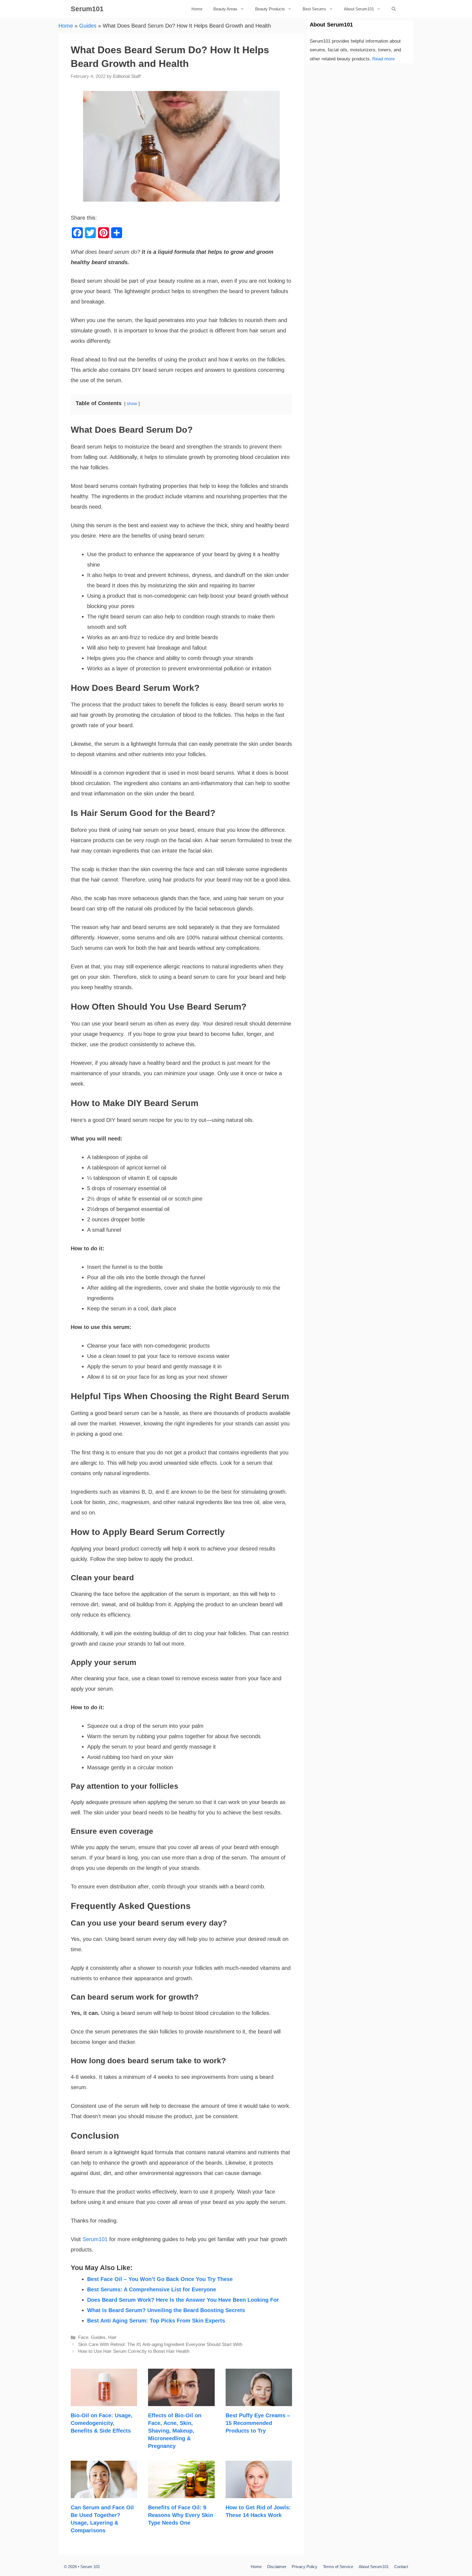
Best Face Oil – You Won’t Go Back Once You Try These (160, 2279)
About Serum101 (359, 9)
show (132, 404)
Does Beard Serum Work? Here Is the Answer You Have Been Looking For (183, 2300)
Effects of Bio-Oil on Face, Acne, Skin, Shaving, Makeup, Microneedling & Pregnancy (175, 2431)
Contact (401, 2567)
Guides (88, 26)
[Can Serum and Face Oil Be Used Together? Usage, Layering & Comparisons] (104, 2493)
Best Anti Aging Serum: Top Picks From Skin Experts (156, 2321)
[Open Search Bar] (394, 9)
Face (83, 2337)
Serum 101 (90, 2567)
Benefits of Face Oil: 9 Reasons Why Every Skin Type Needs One (181, 2515)
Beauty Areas (225, 9)
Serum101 (87, 9)
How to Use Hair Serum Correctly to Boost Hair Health (134, 2351)
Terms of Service (338, 2567)
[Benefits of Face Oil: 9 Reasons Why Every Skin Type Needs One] (181, 2493)
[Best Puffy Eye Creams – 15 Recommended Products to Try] (259, 2401)
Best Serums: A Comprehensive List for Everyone (152, 2289)
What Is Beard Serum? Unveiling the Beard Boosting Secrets (166, 2310)
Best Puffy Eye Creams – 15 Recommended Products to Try (258, 2423)
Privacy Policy (305, 2567)
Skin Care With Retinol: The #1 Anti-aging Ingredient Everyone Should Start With (160, 2344)
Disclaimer (277, 2567)
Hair (112, 2337)
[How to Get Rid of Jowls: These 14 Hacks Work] (259, 2493)
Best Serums (314, 9)
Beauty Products (270, 9)
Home (197, 9)
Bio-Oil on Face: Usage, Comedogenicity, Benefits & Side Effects (102, 2423)
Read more (383, 59)
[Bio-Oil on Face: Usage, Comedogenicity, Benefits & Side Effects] (104, 2401)
